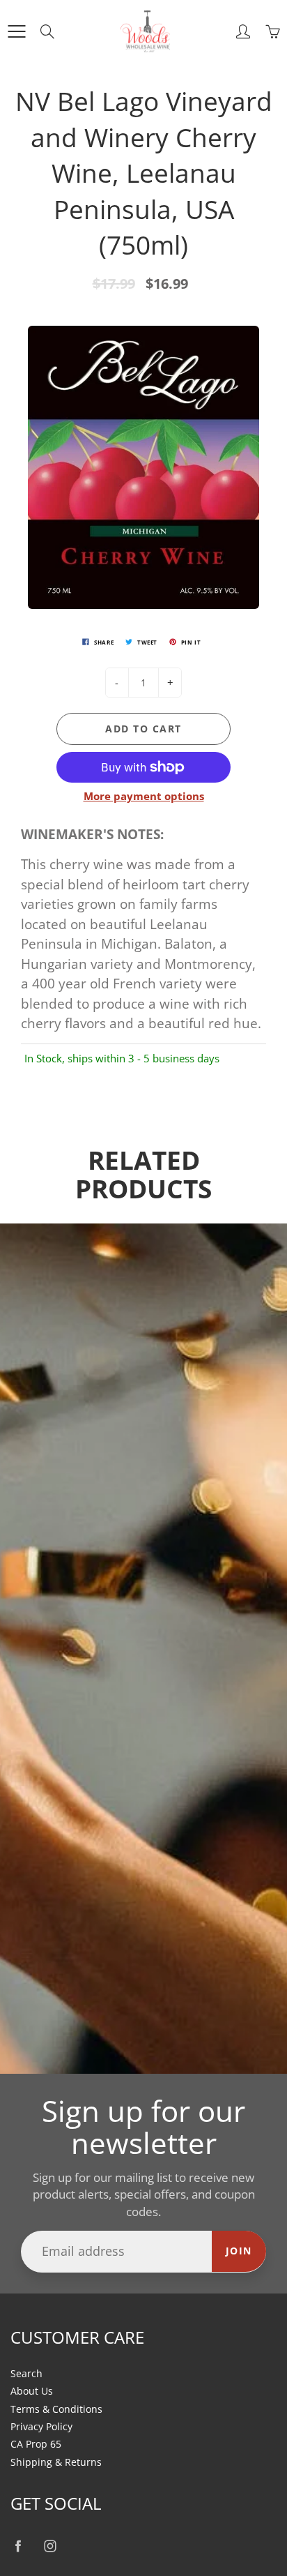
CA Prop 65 (36, 2444)
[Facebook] (18, 2546)
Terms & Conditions (56, 2409)
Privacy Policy (41, 2427)
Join (239, 2251)
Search (26, 2374)
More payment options (144, 796)
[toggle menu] (16, 31)
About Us (32, 2391)
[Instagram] (50, 2546)
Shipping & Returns (56, 2462)
